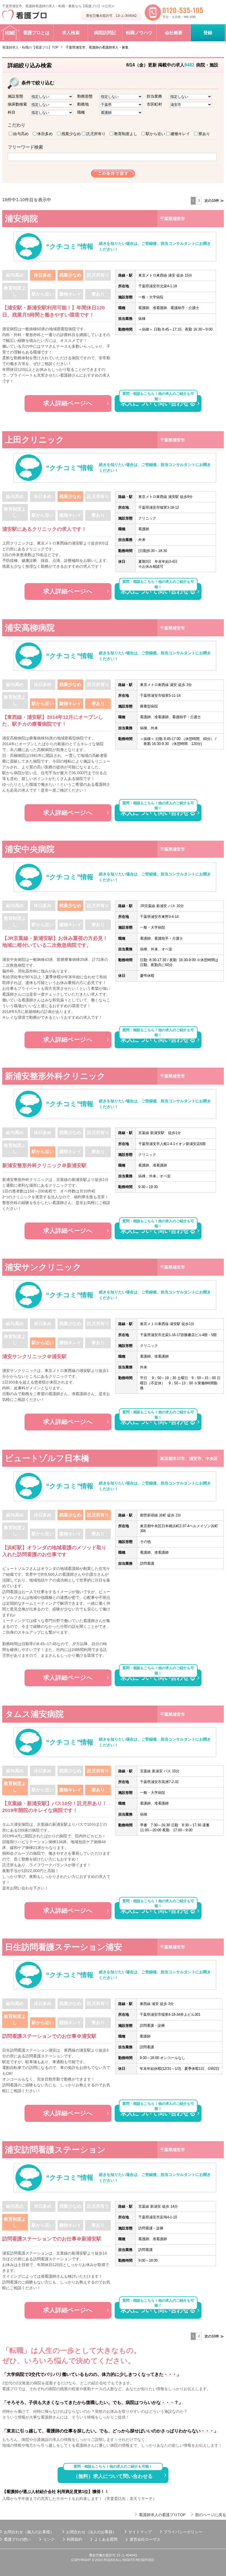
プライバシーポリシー (183, 2532)
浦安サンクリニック (43, 1267)
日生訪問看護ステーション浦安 (64, 1947)
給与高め (21, 134)
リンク (49, 2539)
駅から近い (155, 134)
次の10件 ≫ (214, 201)
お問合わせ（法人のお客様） (91, 2532)
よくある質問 (106, 2539)
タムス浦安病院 (34, 1714)
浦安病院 (21, 219)
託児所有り (96, 134)
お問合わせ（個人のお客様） (29, 2532)
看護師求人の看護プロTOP (162, 2515)
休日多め (45, 134)
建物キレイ (180, 134)
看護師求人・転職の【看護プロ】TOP (30, 47)
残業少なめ (71, 134)
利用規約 (74, 2539)
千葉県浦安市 (173, 219)
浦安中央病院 (30, 849)
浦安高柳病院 (30, 628)
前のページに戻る (211, 2515)
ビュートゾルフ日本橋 (47, 1458)
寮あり (204, 134)
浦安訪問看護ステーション (55, 2150)
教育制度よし (126, 134)
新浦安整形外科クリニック (55, 1076)
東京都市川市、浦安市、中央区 (189, 1458)
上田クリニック (35, 440)
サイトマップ (140, 2532)
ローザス (153, 2539)
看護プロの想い (17, 2539)
